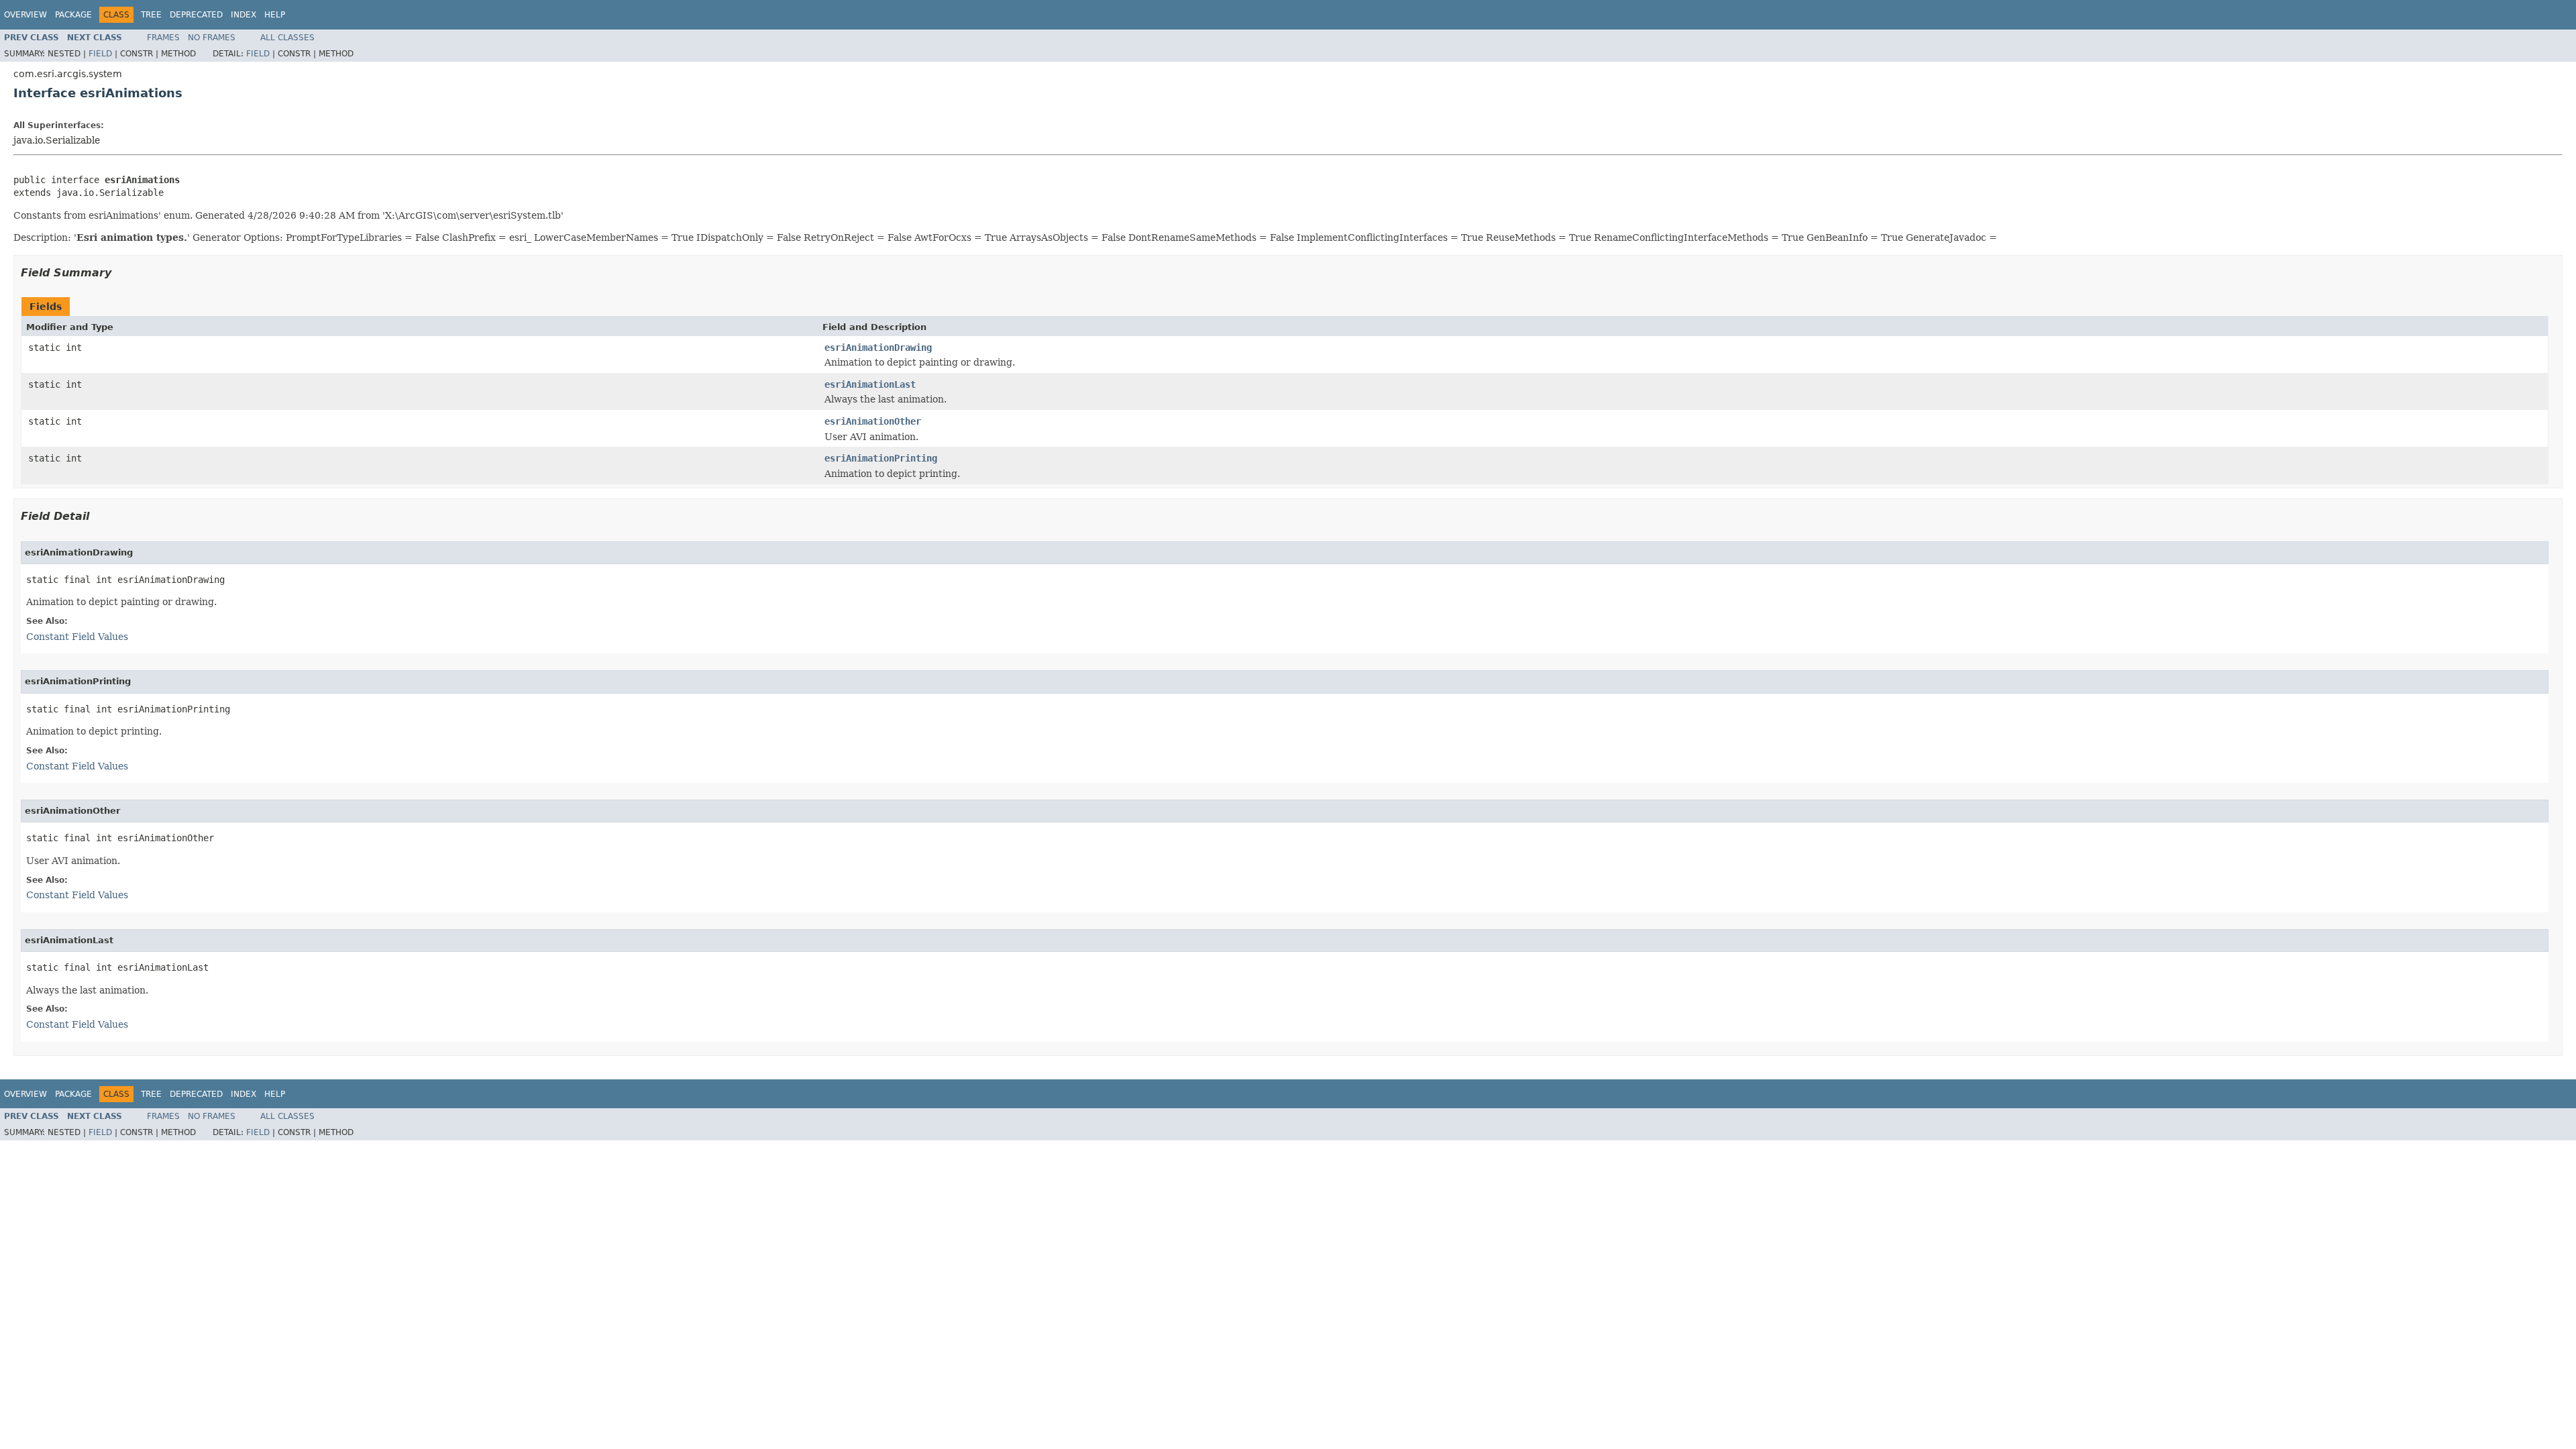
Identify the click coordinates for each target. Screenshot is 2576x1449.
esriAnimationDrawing (878, 347)
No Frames (212, 38)
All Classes (287, 38)
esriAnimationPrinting (881, 458)
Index (244, 15)
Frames (163, 38)
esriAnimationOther (873, 421)
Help (275, 15)
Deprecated (196, 15)
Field (100, 54)
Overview (25, 15)
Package (73, 15)
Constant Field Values (77, 637)
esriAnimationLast (870, 384)
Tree (151, 15)
